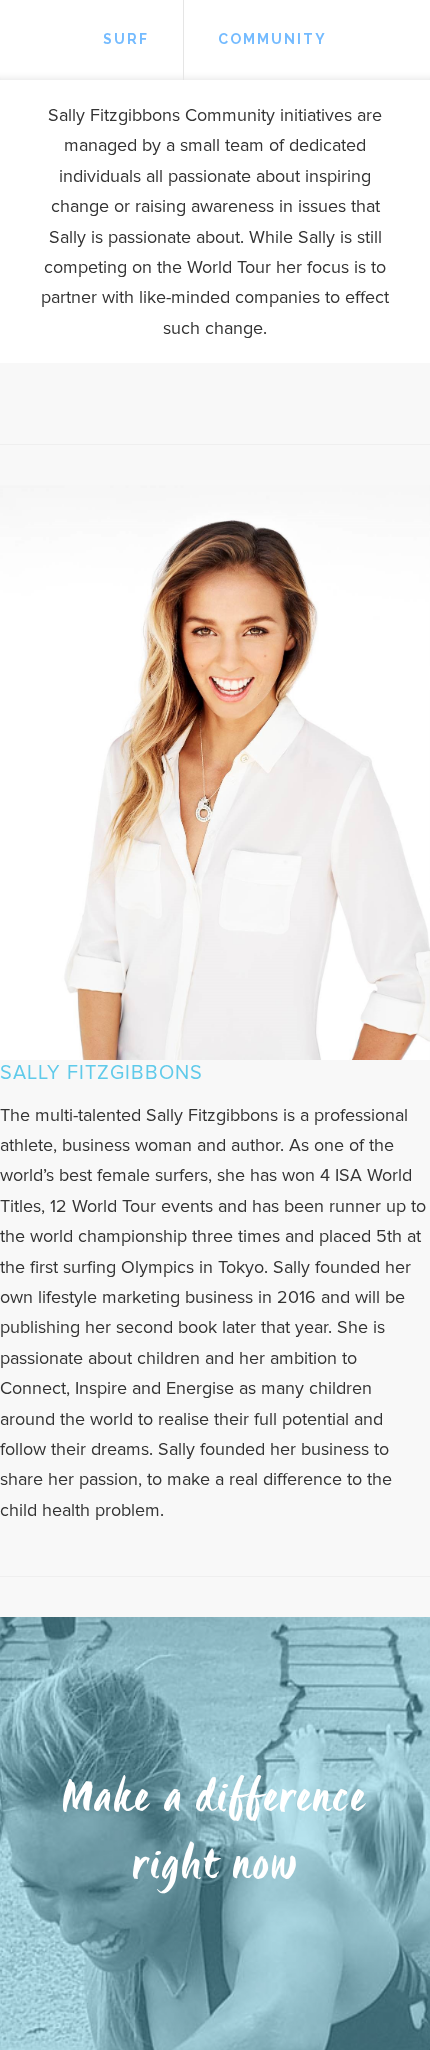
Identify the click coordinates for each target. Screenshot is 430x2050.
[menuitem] (126, 40)
